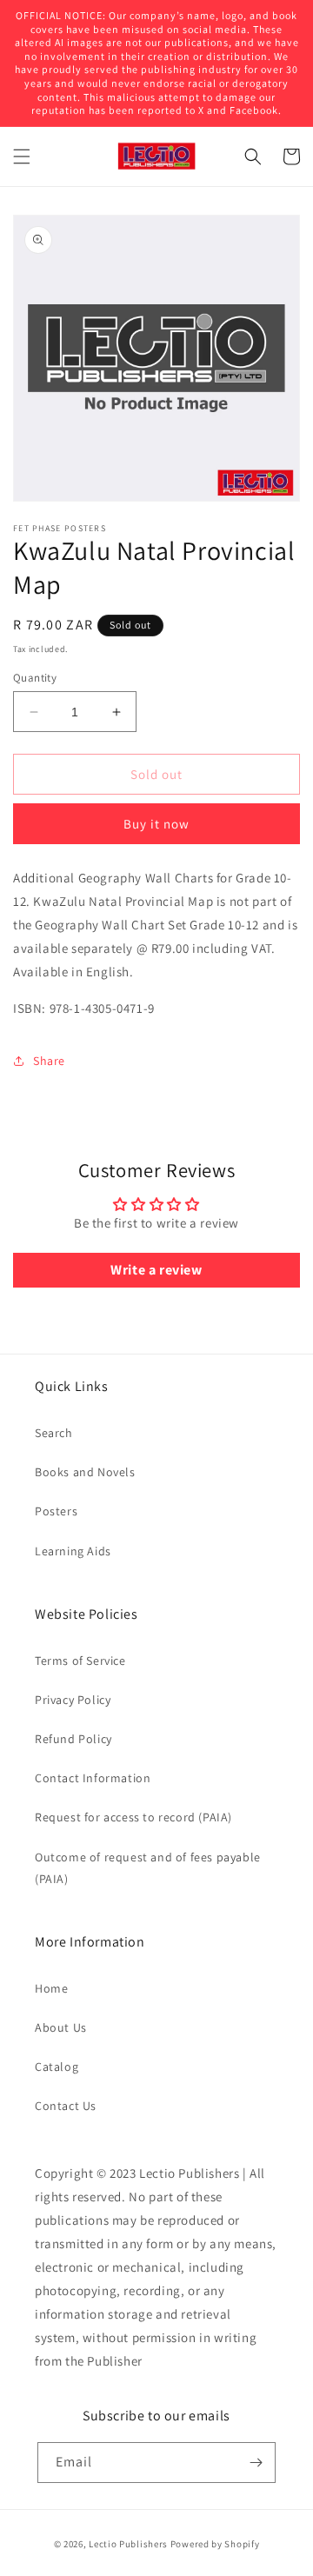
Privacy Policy (73, 1700)
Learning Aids (73, 1551)
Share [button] (49, 1061)
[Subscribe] (256, 2463)
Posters (56, 1511)
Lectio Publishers (128, 2544)
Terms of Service (80, 1661)
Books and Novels (85, 1472)
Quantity (35, 678)
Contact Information (93, 1778)
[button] (22, 156)
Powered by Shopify (215, 2544)
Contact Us (66, 2106)
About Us (61, 2027)
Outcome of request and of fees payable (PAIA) (148, 1868)
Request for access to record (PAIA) (133, 1817)
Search (54, 1433)
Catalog (57, 2067)
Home (51, 1988)
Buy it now (156, 824)
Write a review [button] (156, 1270)
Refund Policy (73, 1739)
